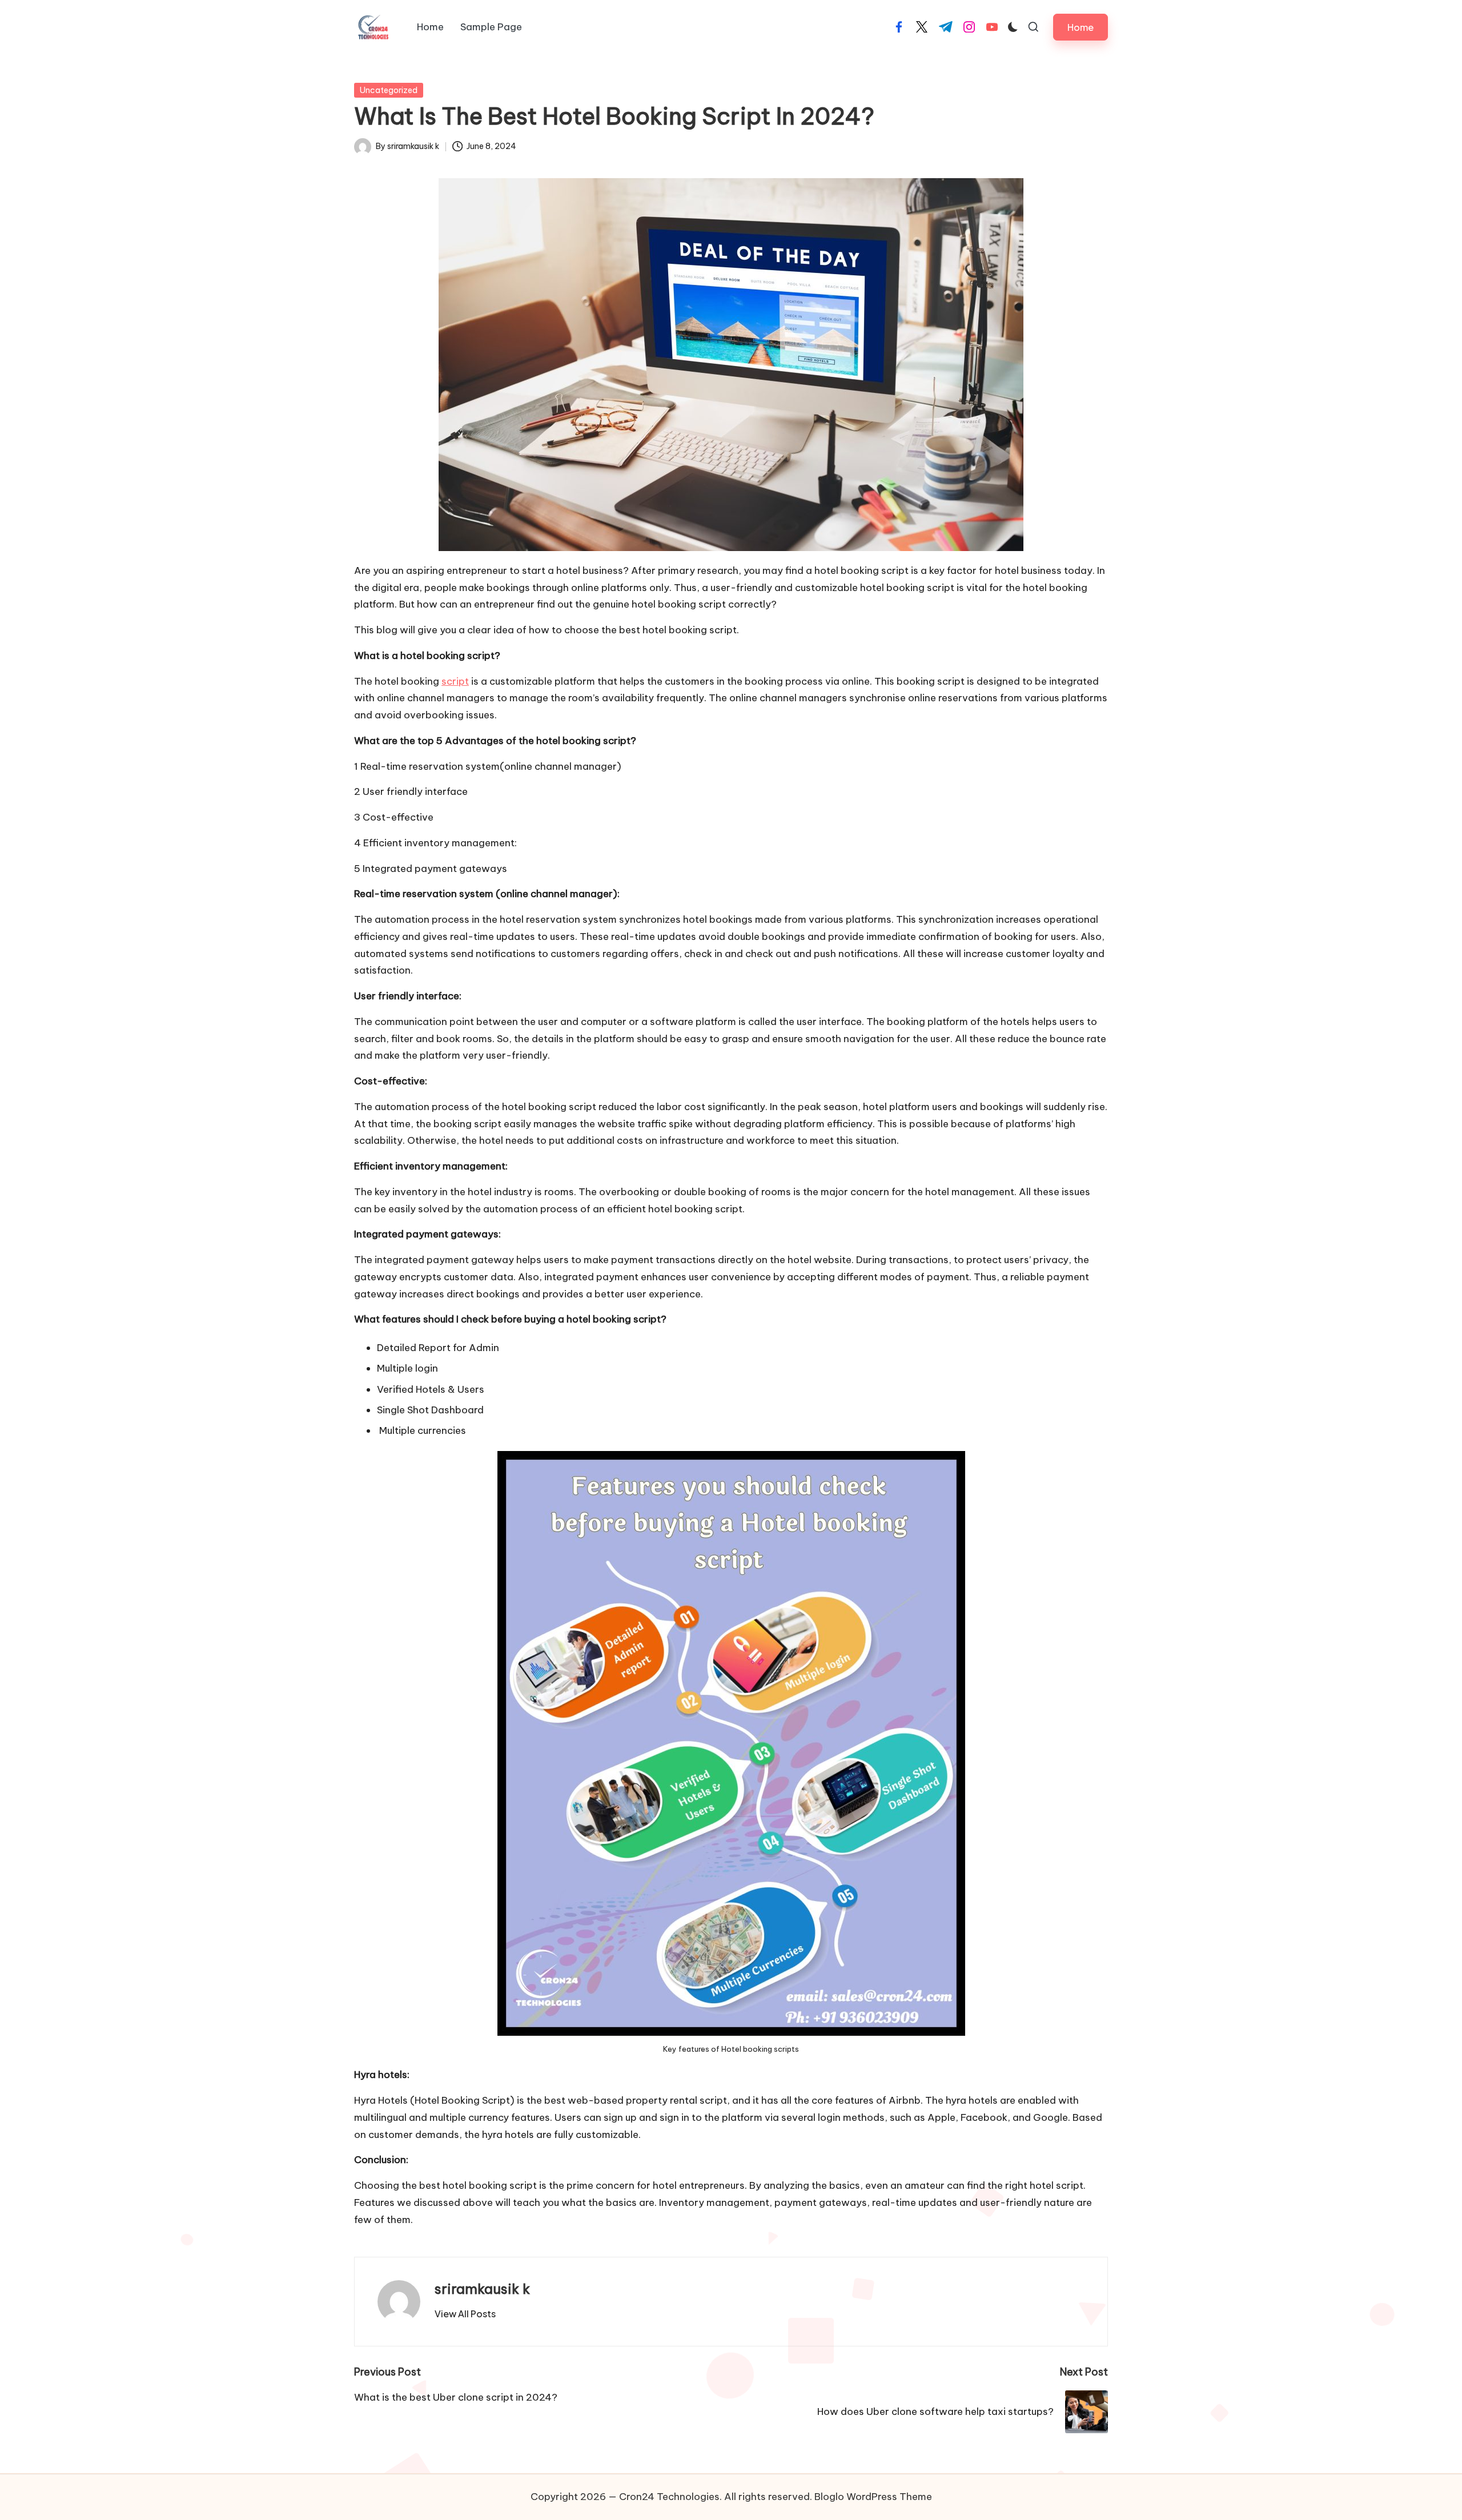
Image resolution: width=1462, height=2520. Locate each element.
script (455, 681)
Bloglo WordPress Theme (873, 2497)
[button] (1081, 27)
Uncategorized (389, 90)
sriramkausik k (482, 2289)
